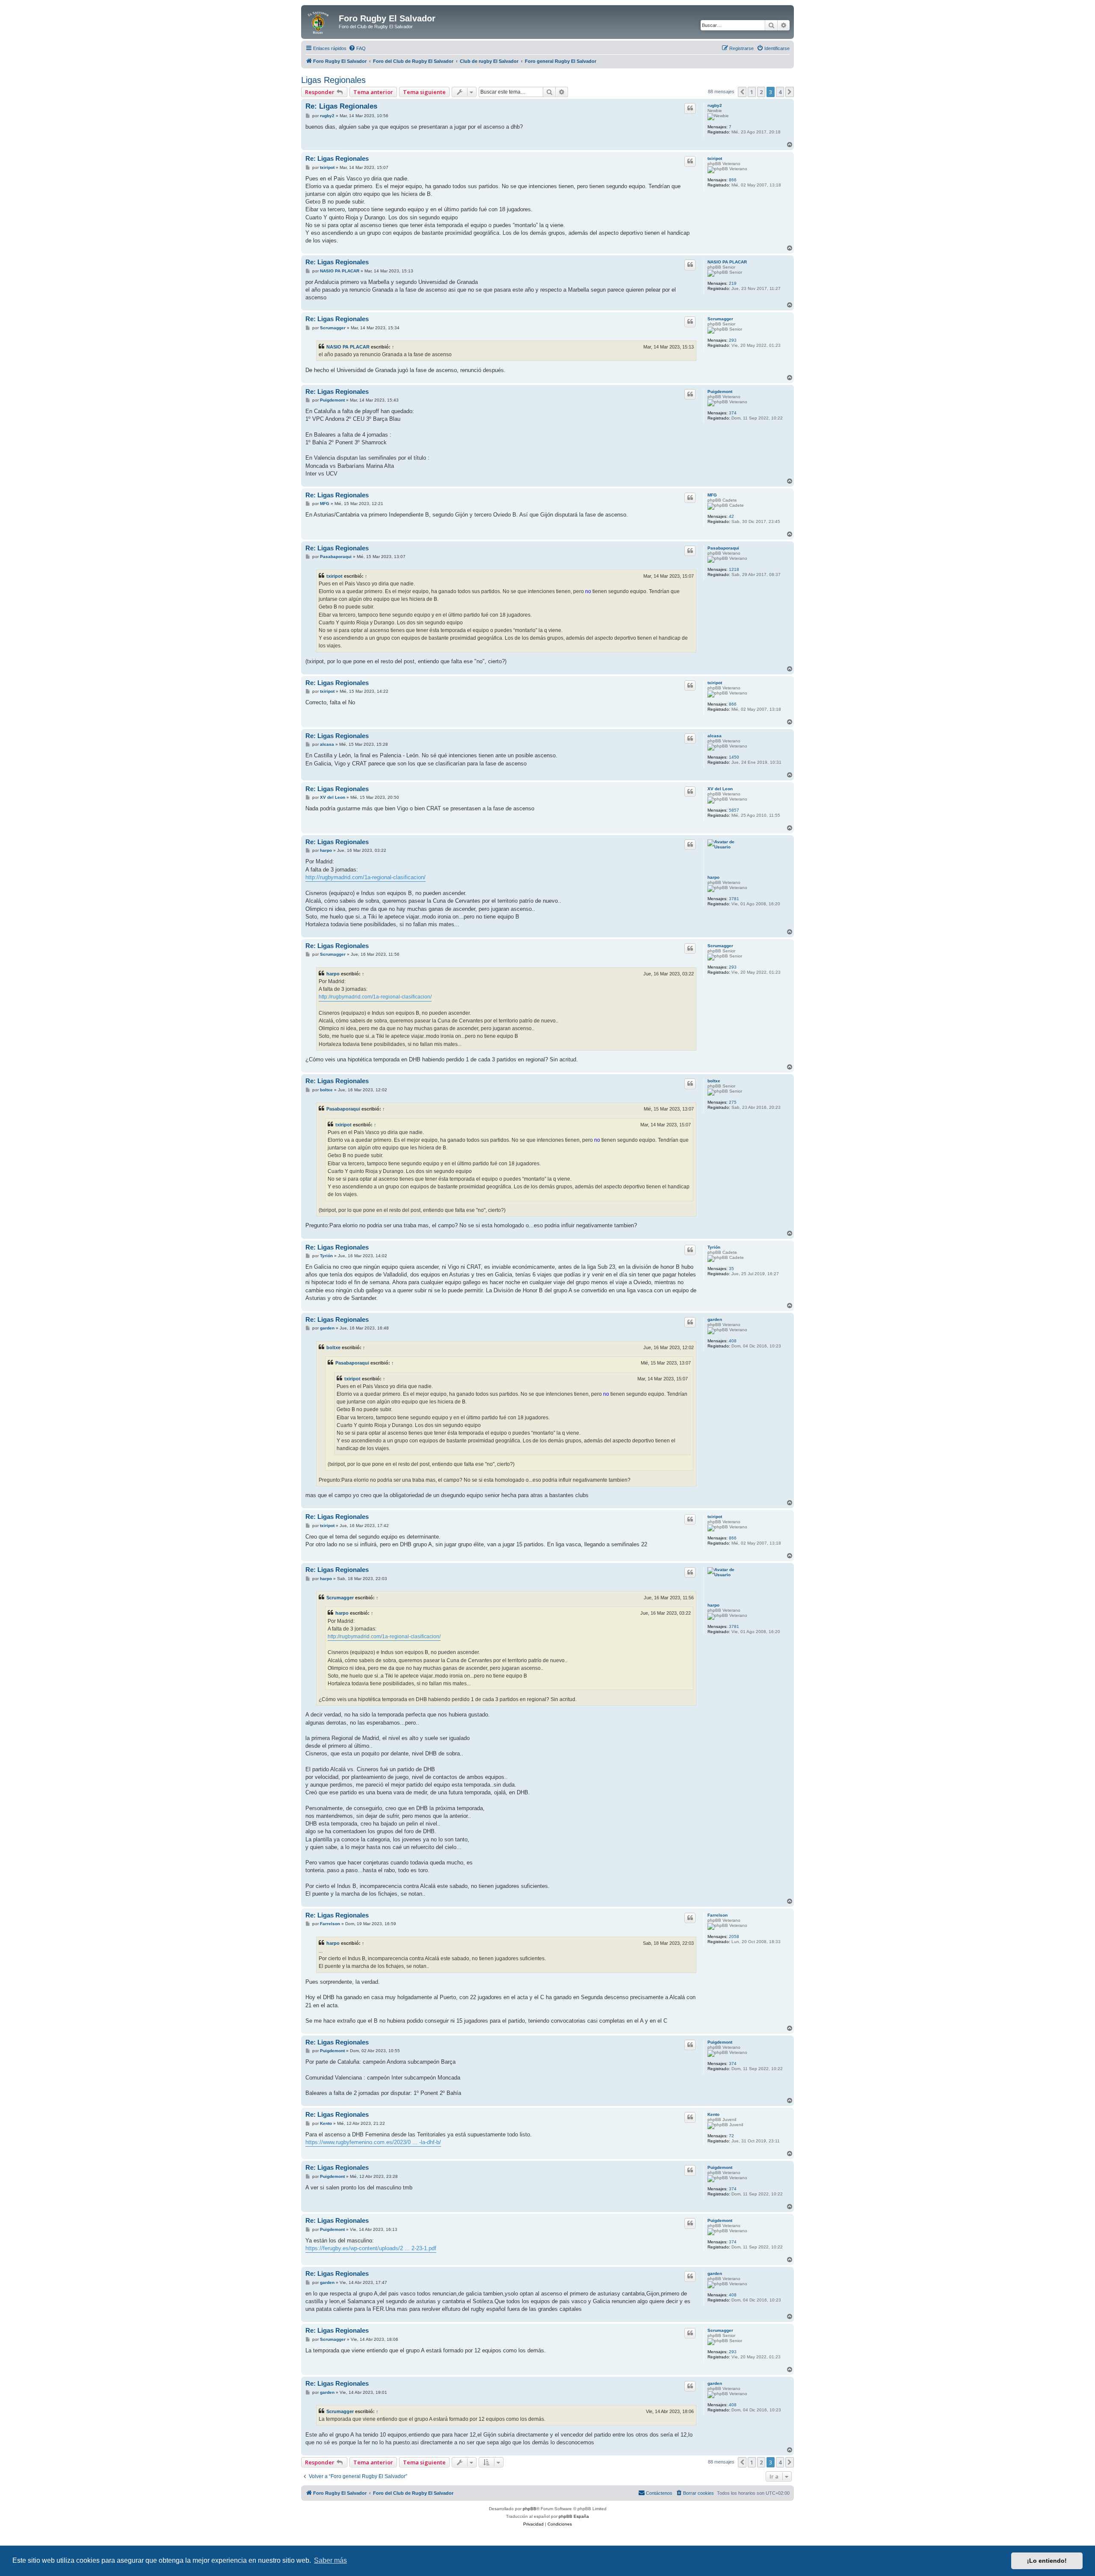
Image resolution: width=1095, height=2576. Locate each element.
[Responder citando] (690, 108)
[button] (742, 92)
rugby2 (715, 105)
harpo (713, 877)
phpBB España (574, 2516)
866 (733, 180)
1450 (734, 757)
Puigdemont (720, 391)
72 (731, 2136)
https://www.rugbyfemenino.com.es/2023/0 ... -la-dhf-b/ (373, 2142)
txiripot (715, 158)
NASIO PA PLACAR (727, 262)
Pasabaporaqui (723, 548)
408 (733, 1341)
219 (733, 283)
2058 (734, 1936)
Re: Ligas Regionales (341, 106)
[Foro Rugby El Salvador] (321, 21)
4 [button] (780, 92)
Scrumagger (720, 319)
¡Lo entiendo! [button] (1047, 2561)
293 (733, 340)
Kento (713, 2114)
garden (715, 1319)
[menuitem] (357, 48)
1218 (734, 569)
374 (733, 413)
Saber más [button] (330, 2560)
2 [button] (761, 92)
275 (733, 1102)
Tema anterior (373, 92)
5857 (734, 810)
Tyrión (714, 1247)
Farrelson (718, 1915)
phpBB (530, 2509)
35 (731, 1269)
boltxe (714, 1081)
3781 (734, 899)
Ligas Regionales (333, 80)
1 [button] (752, 92)
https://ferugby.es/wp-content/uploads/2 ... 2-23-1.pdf (371, 2248)
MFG (712, 495)
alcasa (715, 736)
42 (731, 516)
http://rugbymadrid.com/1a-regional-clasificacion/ (365, 877)
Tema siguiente (424, 92)
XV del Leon (720, 789)
